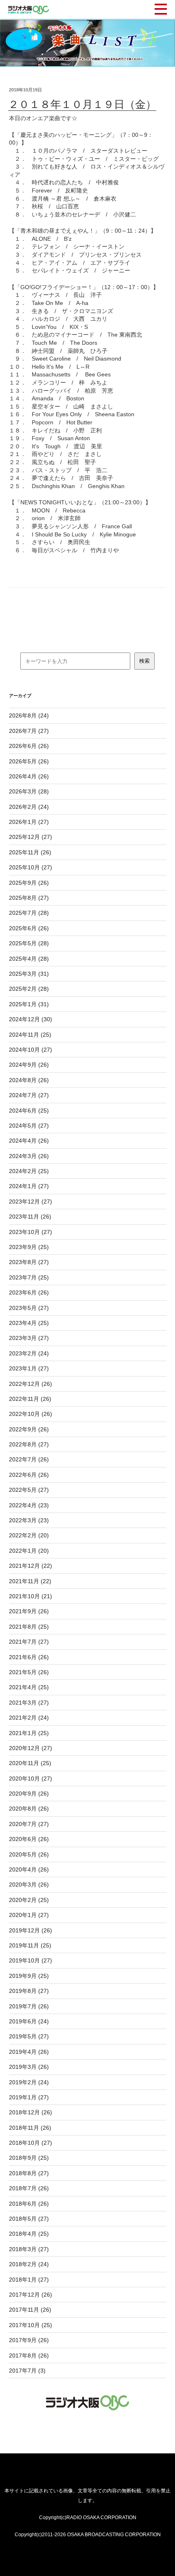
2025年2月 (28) (29, 989)
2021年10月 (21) (31, 1596)
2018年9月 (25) (29, 2158)
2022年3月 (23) (29, 1520)
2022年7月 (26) (29, 1459)
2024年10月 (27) (31, 1050)
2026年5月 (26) (29, 761)
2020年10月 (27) (31, 1779)
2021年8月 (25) (29, 1627)
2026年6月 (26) (29, 746)
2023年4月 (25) (29, 1323)
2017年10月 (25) (31, 2325)
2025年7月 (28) (29, 913)
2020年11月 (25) (30, 1763)
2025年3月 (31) (29, 974)
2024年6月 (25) (29, 1111)
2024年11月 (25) (30, 1035)
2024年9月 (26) (29, 1065)
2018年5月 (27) (29, 2219)
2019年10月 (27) (31, 1960)
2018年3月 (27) (29, 2249)
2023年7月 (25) (29, 1277)
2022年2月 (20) (29, 1535)
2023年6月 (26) (29, 1292)
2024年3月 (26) (29, 1156)
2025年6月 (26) (29, 928)
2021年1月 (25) (29, 1733)
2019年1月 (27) (29, 2097)
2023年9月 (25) (29, 1247)
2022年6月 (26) (29, 1475)
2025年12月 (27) (31, 837)
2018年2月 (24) (29, 2264)
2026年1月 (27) (29, 822)
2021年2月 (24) (29, 1718)
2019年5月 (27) (29, 2036)
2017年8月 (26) (29, 2356)
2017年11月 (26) (30, 2310)
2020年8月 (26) (29, 1809)
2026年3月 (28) (29, 791)
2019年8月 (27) (29, 1991)
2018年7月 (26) (29, 2188)
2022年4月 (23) (29, 1505)
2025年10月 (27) (31, 867)
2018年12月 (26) (31, 2112)
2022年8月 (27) (29, 1444)
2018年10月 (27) (31, 2143)
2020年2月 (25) (29, 1900)
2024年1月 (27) (29, 1186)
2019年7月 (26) (29, 2006)
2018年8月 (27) (29, 2173)
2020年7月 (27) (29, 1824)
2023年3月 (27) (29, 1338)
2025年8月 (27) (29, 898)
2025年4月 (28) (29, 959)
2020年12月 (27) (31, 1748)
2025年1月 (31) (29, 1004)
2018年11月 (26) (30, 2128)
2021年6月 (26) (29, 1657)
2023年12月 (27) (31, 1202)
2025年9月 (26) (29, 883)
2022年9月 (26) (29, 1429)
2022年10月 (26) (31, 1414)
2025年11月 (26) (30, 852)
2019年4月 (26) (29, 2052)
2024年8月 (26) (29, 1080)
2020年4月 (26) (29, 1869)
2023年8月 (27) (29, 1262)
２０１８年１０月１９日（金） (82, 104)
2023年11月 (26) (30, 1217)
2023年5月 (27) (29, 1308)
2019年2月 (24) (29, 2082)
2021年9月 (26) (29, 1611)
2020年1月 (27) (29, 1915)
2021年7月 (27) (29, 1642)
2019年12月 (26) (31, 1930)
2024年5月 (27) (29, 1126)
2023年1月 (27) (29, 1368)
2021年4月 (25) (29, 1687)
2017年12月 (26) (31, 2295)
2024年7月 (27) (29, 1095)
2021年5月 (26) (29, 1672)
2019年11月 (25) (30, 1945)
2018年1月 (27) (29, 2280)
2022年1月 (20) (29, 1551)
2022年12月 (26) (31, 1384)
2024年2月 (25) (29, 1171)
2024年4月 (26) (29, 1141)
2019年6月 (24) (29, 2021)
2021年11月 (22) (30, 1581)
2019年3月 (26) (29, 2067)
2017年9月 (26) (29, 2340)
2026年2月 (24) (29, 807)
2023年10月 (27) (31, 1232)
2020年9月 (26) (29, 1794)
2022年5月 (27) (29, 1490)
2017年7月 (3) (27, 2371)
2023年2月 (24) (29, 1353)
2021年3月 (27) (29, 1703)
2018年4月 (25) (29, 2234)
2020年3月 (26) (29, 1884)
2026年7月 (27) (29, 731)
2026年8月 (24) (29, 715)
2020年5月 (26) (29, 1854)
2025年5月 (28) (29, 943)
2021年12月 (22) (31, 1566)
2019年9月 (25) (29, 1976)
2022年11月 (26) (30, 1399)
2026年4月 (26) (29, 776)
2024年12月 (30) (31, 1019)
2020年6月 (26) (29, 1839)
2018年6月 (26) (29, 2204)
